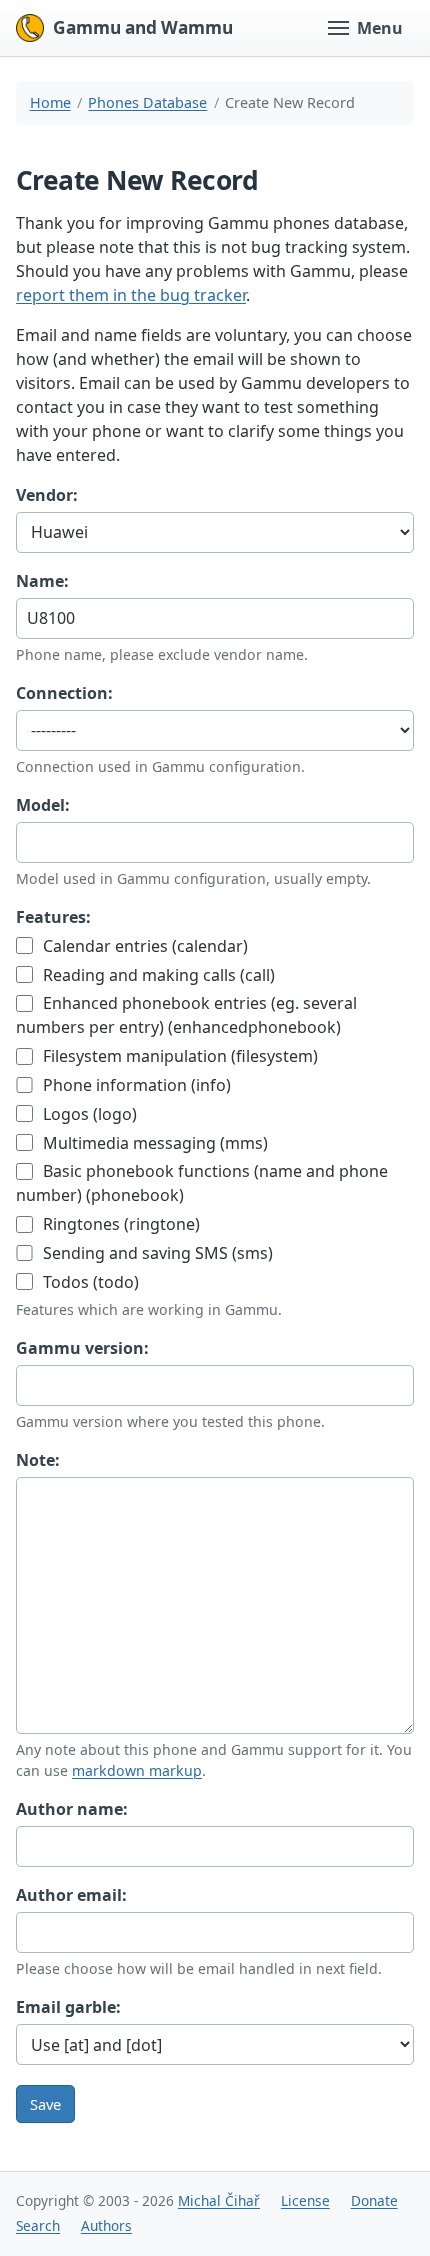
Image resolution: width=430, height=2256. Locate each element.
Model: (43, 805)
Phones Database (147, 102)
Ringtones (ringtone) (119, 1224)
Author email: (71, 1895)
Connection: (64, 693)
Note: (38, 1460)
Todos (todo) (89, 1282)
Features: (53, 917)
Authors (106, 2225)
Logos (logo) (88, 1114)
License (305, 2200)
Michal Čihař (219, 2200)
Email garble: (68, 2007)
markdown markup (137, 1770)
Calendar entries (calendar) (143, 946)
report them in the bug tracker (131, 295)
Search (38, 2225)
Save (45, 2104)
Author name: (72, 1809)
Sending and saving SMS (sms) (156, 1253)
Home (50, 102)
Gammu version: (82, 1348)
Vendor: (47, 495)
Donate (374, 2200)
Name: (42, 581)
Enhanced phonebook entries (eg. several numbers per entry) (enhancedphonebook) (186, 1015)
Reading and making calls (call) (157, 975)
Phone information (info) (135, 1085)
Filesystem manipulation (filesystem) (178, 1056)
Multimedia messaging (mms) (153, 1143)
